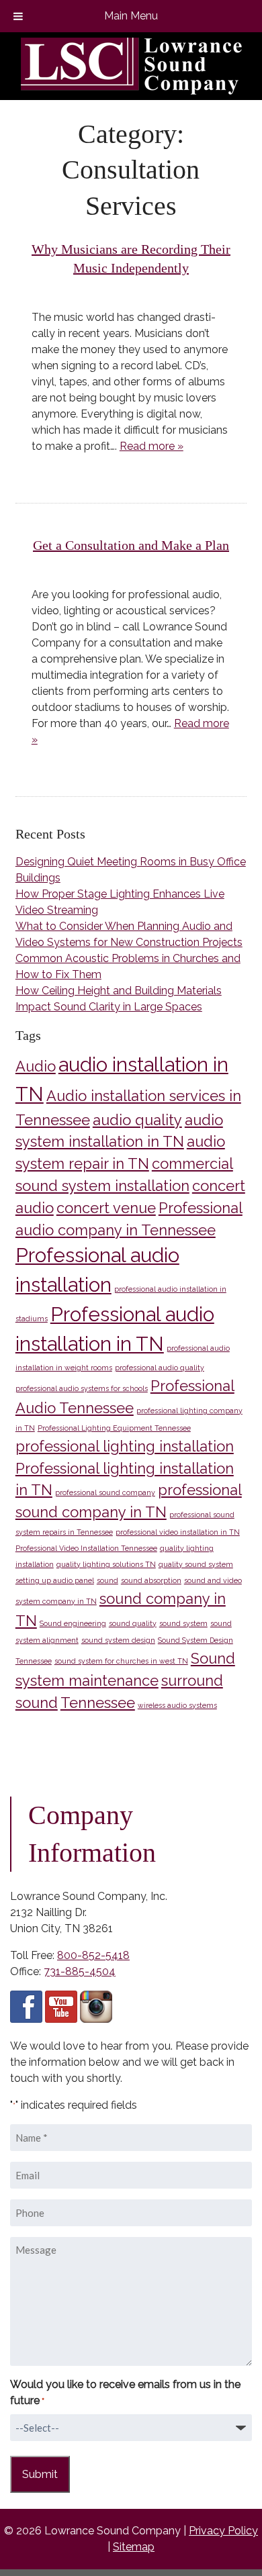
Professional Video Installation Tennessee (86, 1548)
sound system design (118, 1640)
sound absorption (151, 1580)
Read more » (151, 446)
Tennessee (98, 1703)
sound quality (133, 1623)
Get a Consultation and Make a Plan (131, 545)
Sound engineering (73, 1623)
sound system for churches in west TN (121, 1661)
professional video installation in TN (178, 1532)
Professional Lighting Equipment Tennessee (114, 1428)
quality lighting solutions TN (106, 1564)
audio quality (137, 1120)
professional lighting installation (125, 1446)
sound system (183, 1623)
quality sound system (196, 1564)
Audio (36, 1066)
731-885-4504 (80, 1971)
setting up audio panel (55, 1580)
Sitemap (134, 2547)
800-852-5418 (93, 1955)
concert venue (106, 1208)
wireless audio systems (177, 1705)
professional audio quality (160, 1368)
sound (107, 1580)
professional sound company (105, 1492)
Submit (40, 2474)
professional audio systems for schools (82, 1388)
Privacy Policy (223, 2531)
